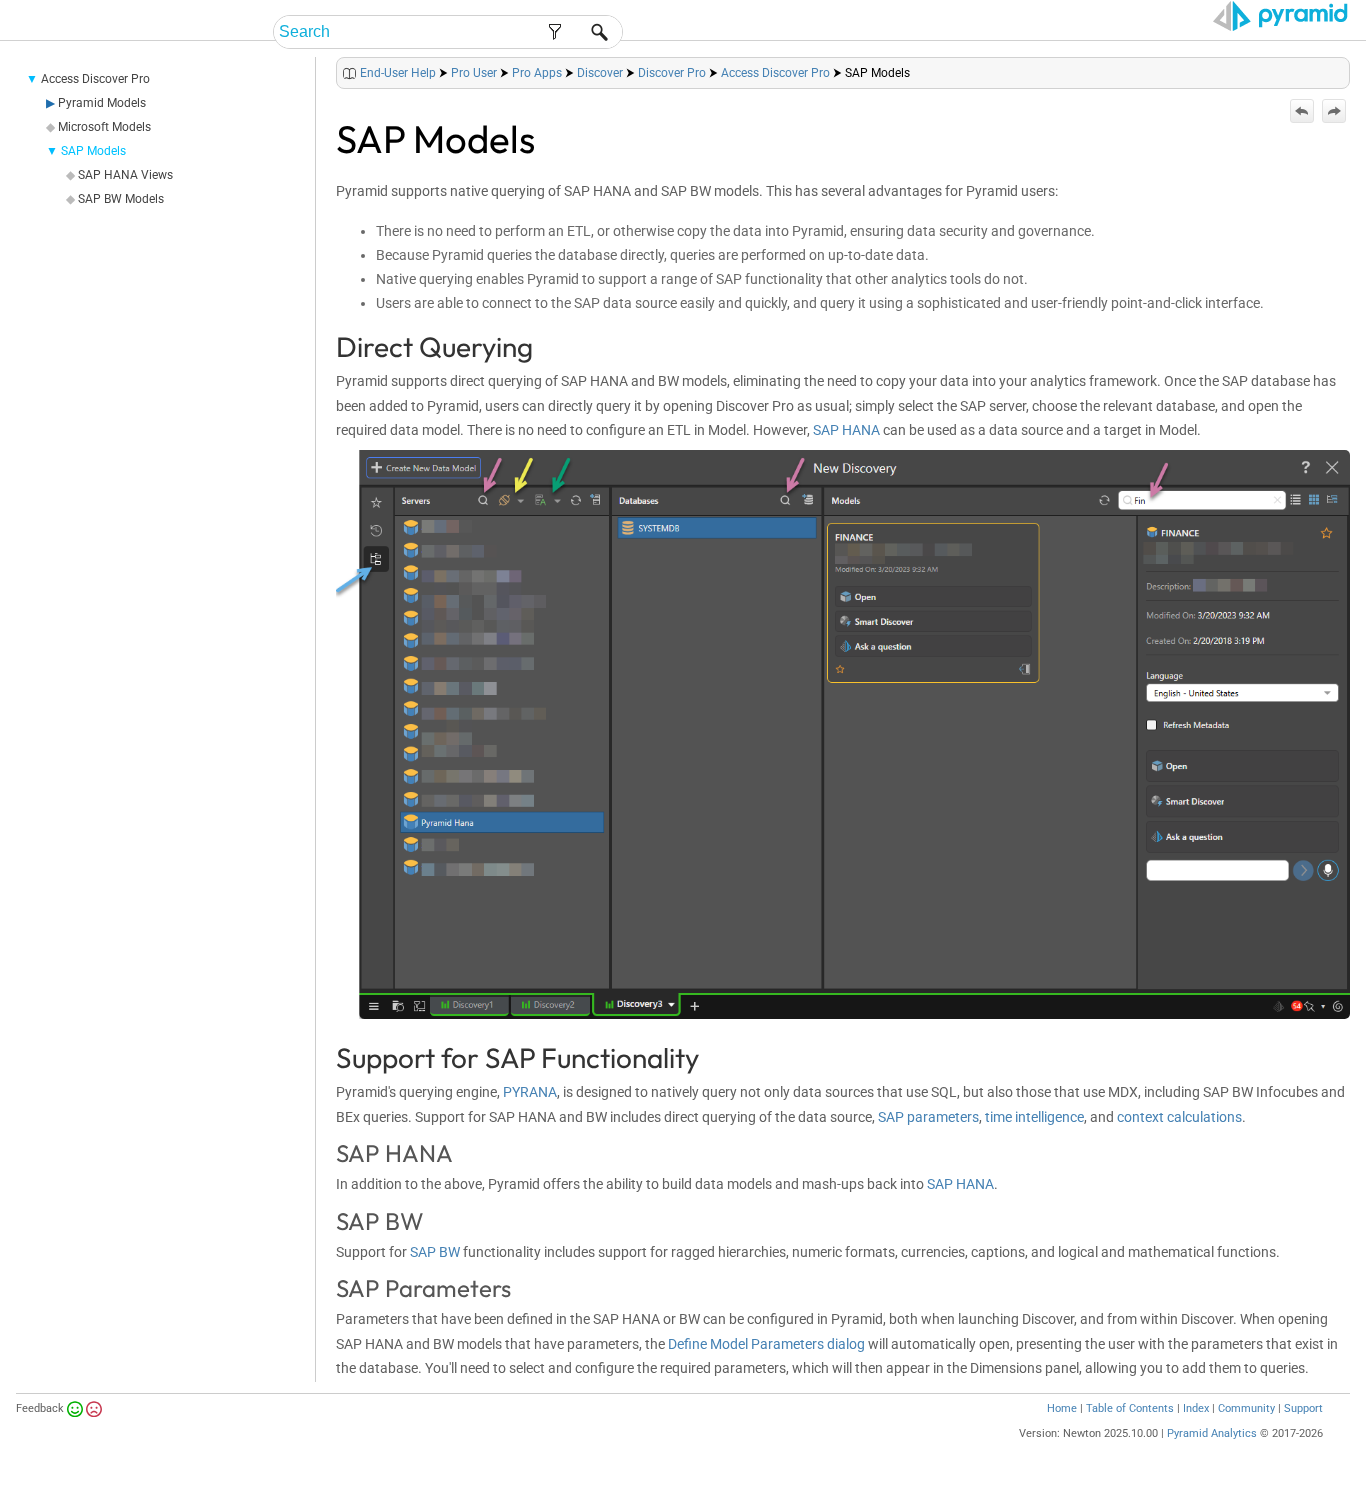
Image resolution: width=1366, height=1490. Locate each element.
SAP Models (93, 151)
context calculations (1179, 1117)
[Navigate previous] (1302, 111)
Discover (600, 73)
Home (1062, 1408)
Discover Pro (672, 73)
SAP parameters (928, 1117)
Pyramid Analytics (1212, 1433)
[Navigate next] (1334, 111)
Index (1196, 1408)
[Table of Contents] (1334, 68)
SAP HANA (846, 430)
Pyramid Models (102, 103)
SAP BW (435, 1252)
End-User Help (398, 73)
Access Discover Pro (95, 79)
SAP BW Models (121, 199)
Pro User (474, 73)
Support (1303, 1408)
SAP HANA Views (125, 175)
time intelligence (1034, 1117)
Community (1246, 1408)
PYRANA (530, 1092)
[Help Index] (1348, 68)
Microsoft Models (104, 127)
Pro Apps (537, 73)
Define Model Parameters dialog (766, 1344)
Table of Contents (1130, 1408)
